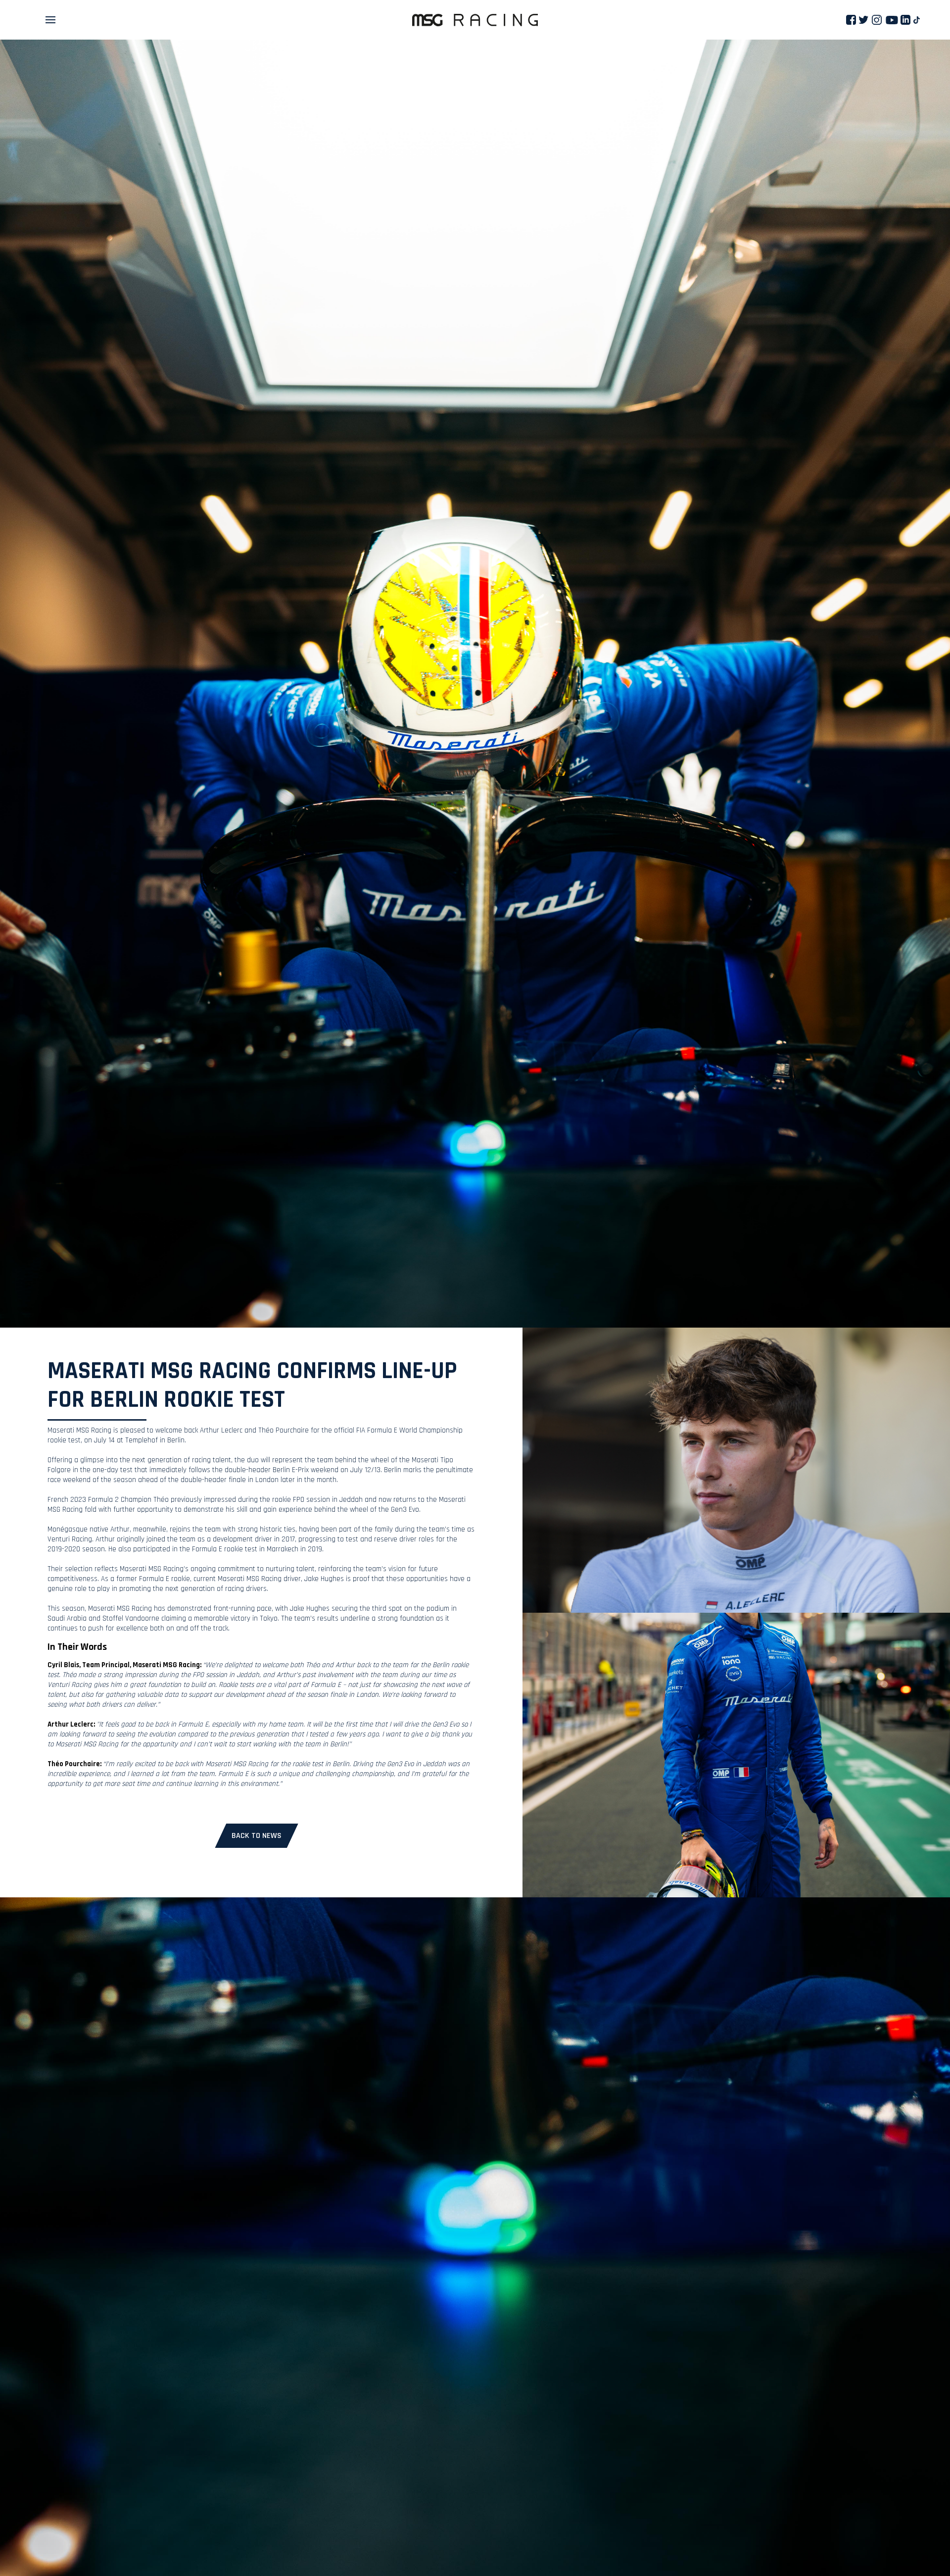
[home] (475, 20)
